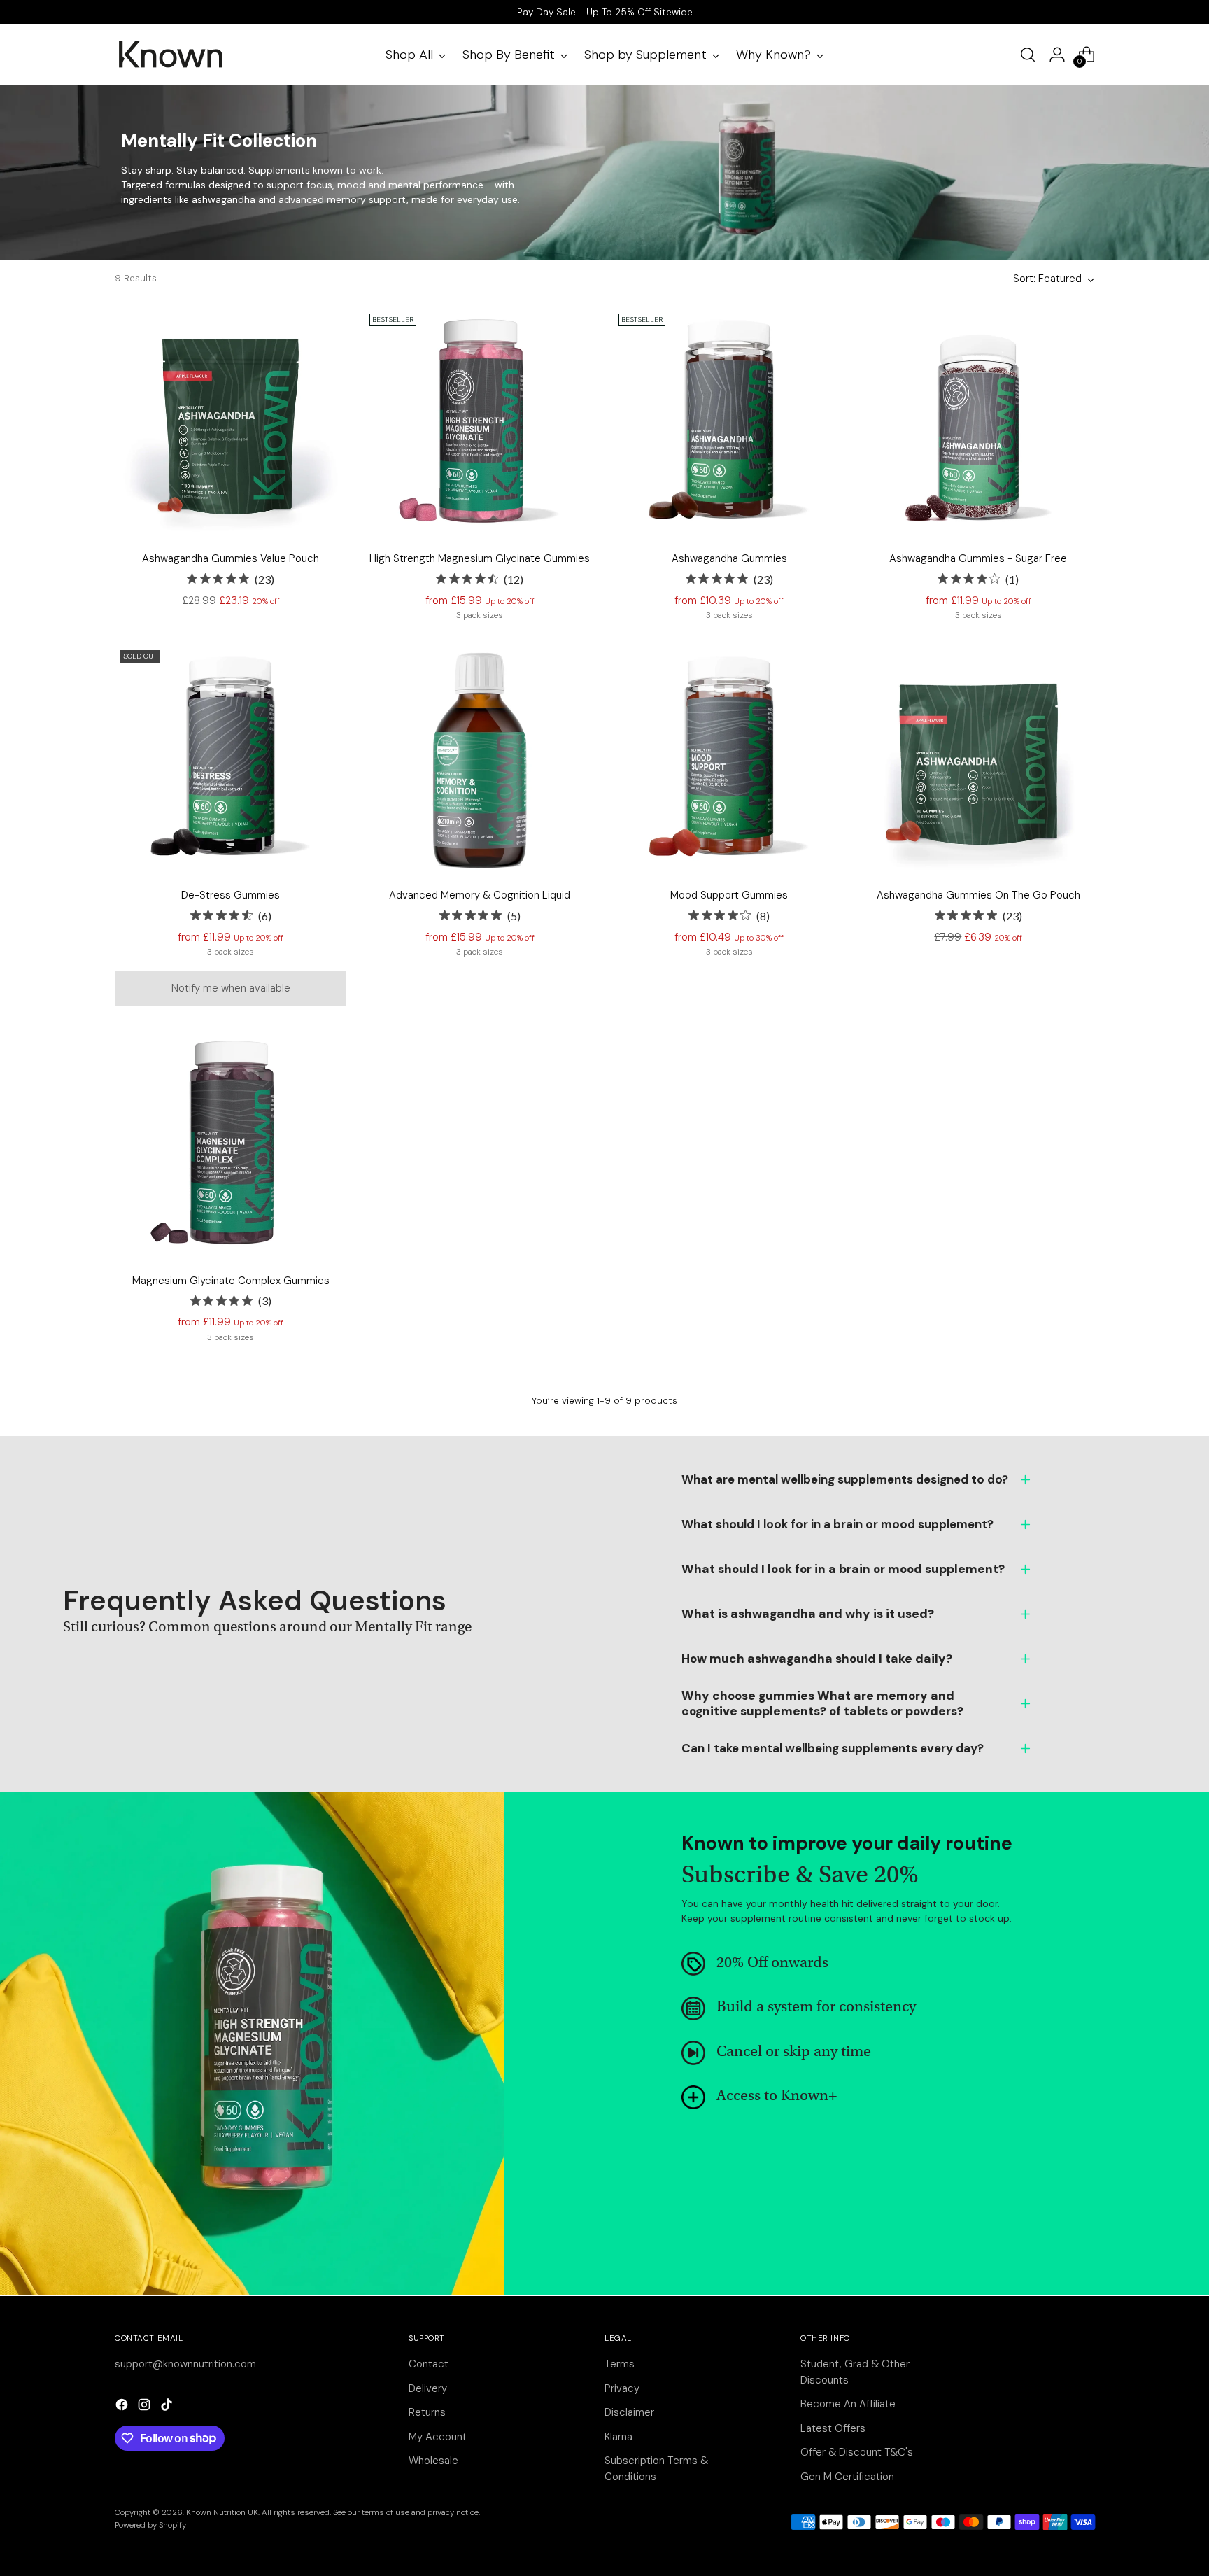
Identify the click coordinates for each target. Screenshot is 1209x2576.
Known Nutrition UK (222, 2512)
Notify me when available (231, 988)
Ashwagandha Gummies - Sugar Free (978, 558)
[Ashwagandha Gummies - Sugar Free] (978, 424)
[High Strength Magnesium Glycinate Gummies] (480, 424)
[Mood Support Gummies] (729, 760)
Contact (429, 2364)
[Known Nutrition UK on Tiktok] (168, 2407)
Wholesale (433, 2461)
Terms (620, 2364)
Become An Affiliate (848, 2404)
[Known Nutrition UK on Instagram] (146, 2407)
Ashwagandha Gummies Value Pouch (231, 558)
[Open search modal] (1028, 55)
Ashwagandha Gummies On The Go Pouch (978, 895)
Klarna (618, 2437)
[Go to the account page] (1057, 55)
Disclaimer (629, 2412)
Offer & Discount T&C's (857, 2452)
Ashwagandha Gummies (729, 558)
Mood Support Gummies (729, 895)
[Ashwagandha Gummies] (729, 424)
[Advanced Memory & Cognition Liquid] (480, 760)
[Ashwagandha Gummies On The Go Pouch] (978, 760)
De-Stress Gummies (231, 895)
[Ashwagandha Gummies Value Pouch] (231, 424)
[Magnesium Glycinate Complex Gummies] (231, 1145)
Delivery (428, 2388)
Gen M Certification (847, 2477)
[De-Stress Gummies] (231, 760)
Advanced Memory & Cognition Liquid (480, 895)
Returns (427, 2412)
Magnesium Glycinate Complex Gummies (231, 1281)
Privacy (622, 2388)
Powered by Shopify (150, 2525)
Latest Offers (833, 2428)
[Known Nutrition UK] (171, 55)
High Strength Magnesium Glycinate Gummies (480, 558)
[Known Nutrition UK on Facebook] (123, 2407)
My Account (438, 2437)
